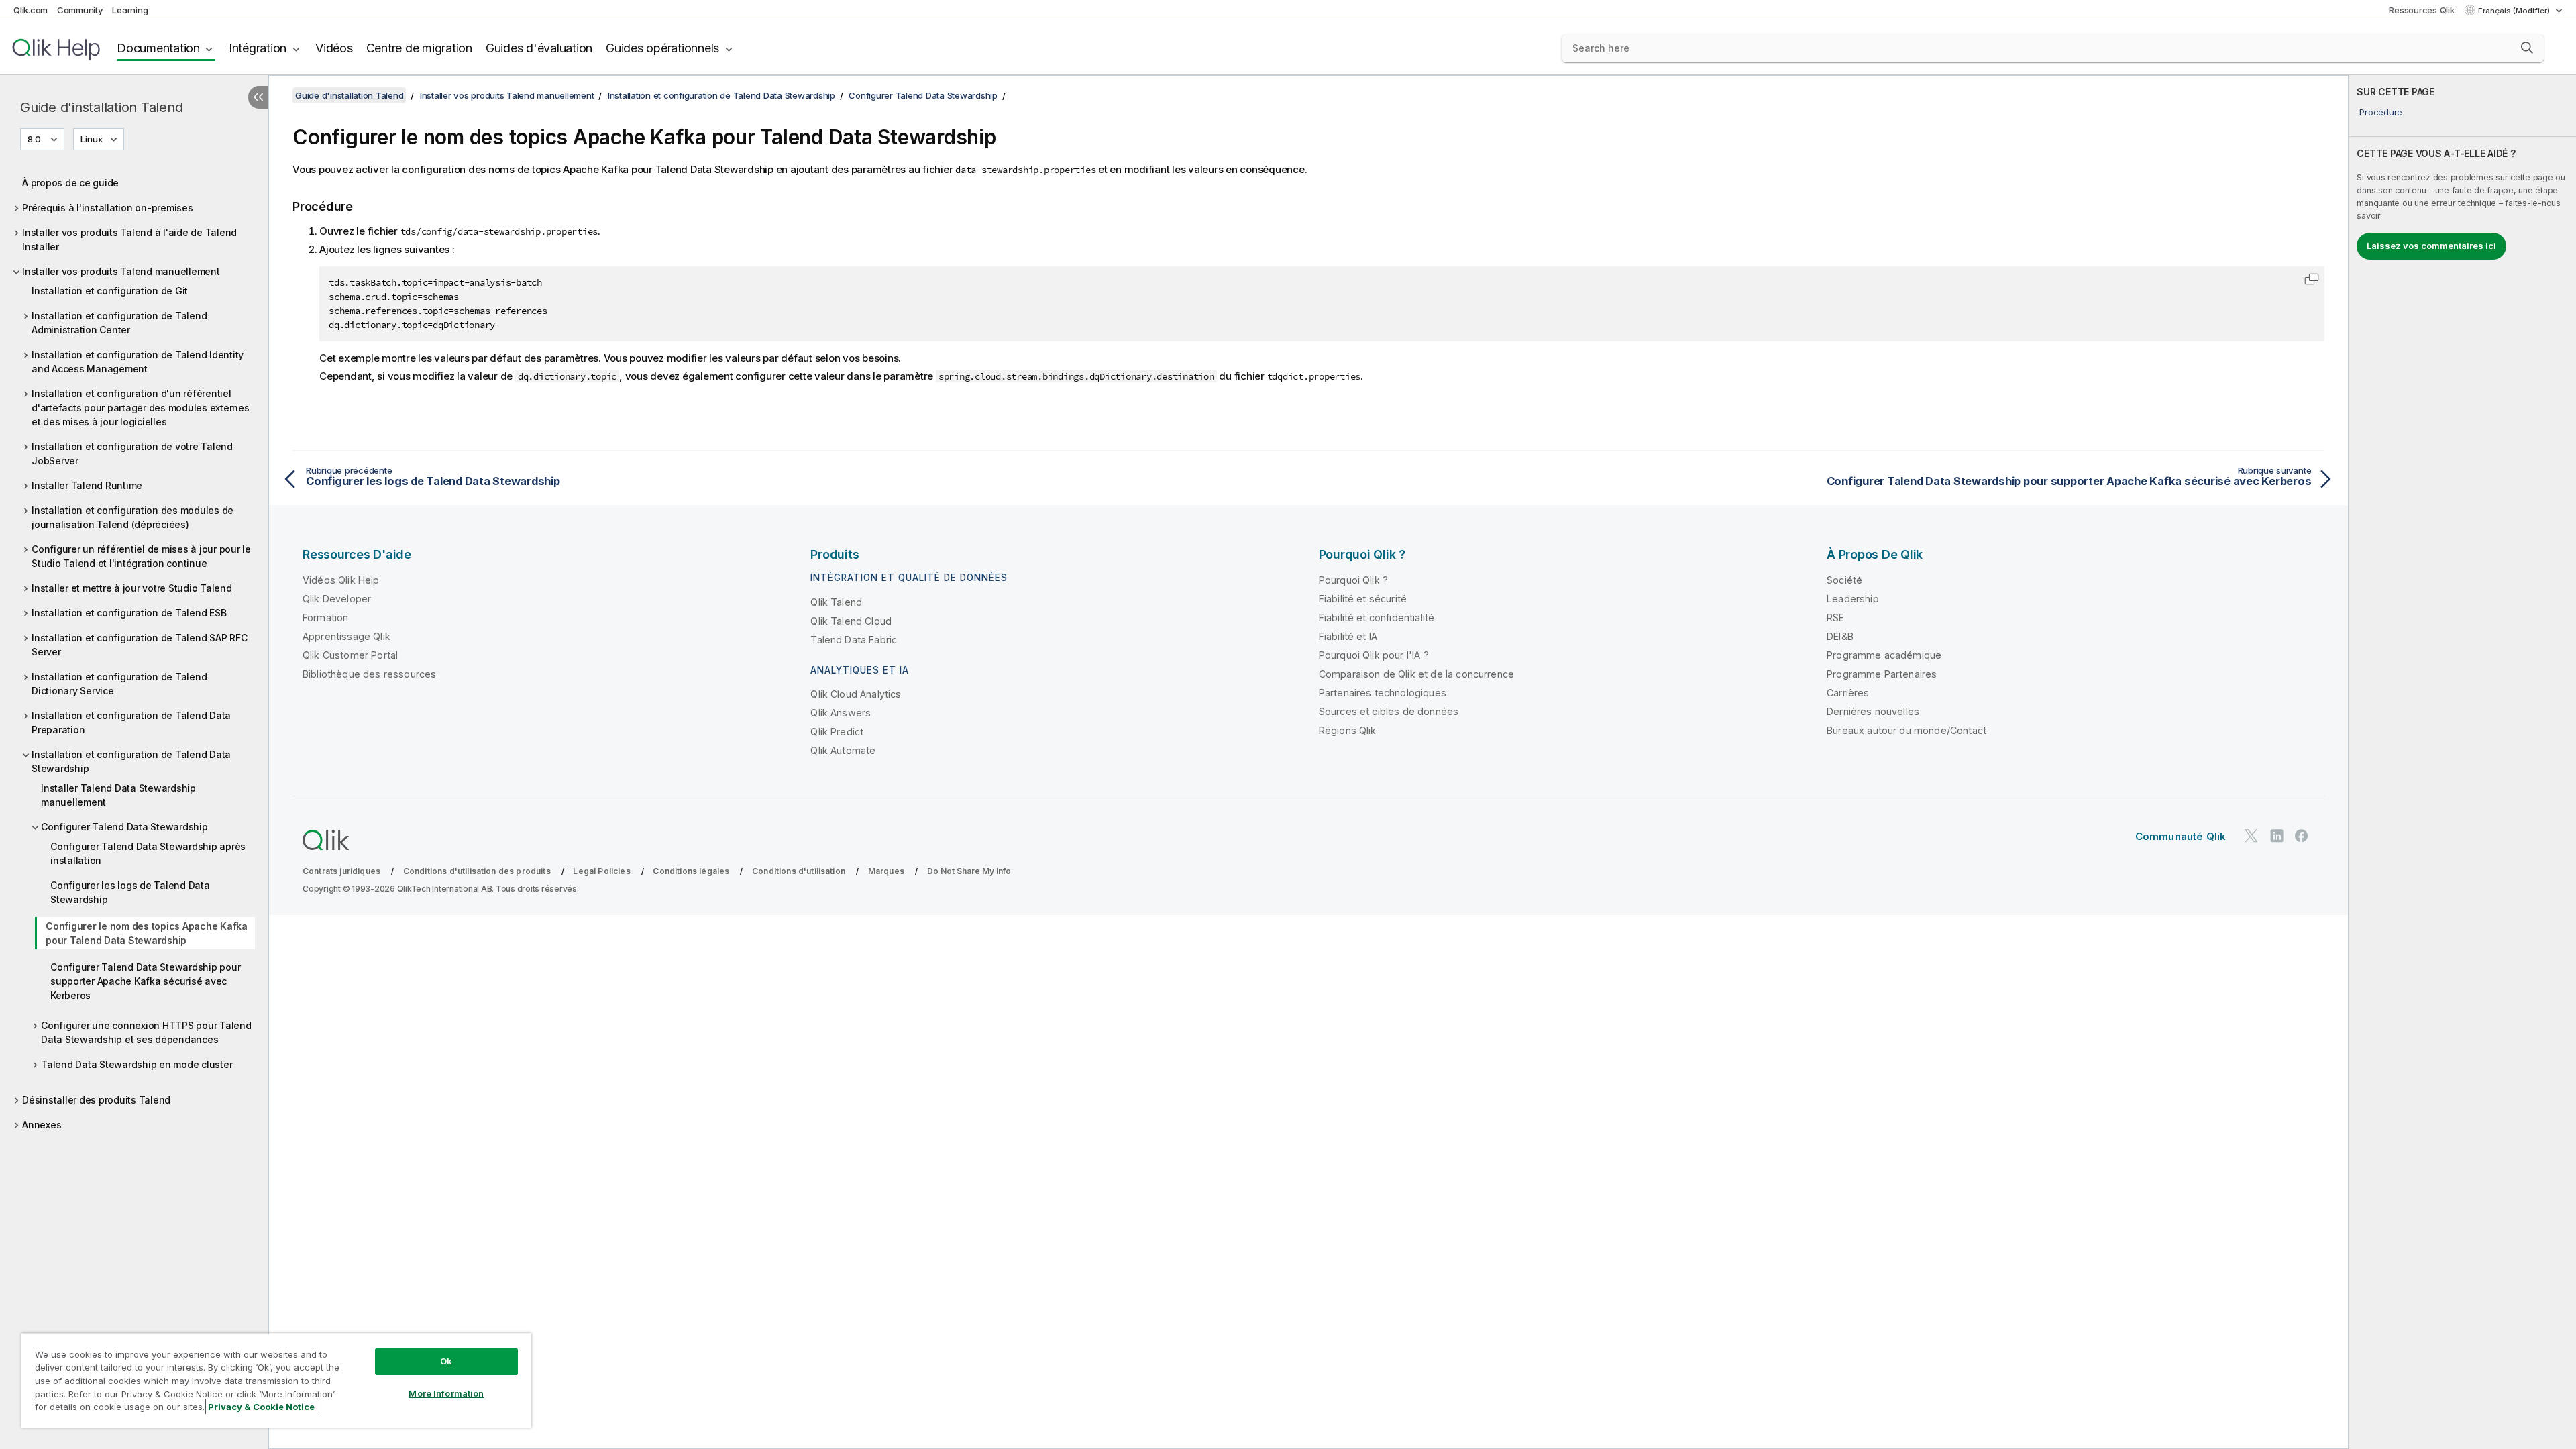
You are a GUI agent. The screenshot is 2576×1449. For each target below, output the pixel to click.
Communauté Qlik (2181, 836)
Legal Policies (601, 871)
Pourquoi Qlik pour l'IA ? (1374, 655)
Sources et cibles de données (1389, 711)
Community (80, 10)
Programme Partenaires (1882, 674)
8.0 (34, 139)
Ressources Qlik (2421, 10)
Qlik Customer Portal (350, 655)
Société (1844, 580)
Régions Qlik (1348, 730)
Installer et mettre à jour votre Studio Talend (132, 588)
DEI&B (1840, 636)
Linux (92, 139)
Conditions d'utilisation (799, 871)
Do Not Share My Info (969, 871)
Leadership (1853, 599)
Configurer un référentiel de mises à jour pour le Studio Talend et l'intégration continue (141, 556)
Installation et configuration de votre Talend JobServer (132, 453)
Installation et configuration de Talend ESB (129, 613)
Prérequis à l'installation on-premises (108, 208)
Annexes (42, 1125)
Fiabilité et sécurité (1363, 599)
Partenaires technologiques (1383, 693)
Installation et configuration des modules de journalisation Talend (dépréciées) (132, 517)
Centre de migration (419, 48)
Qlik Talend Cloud (851, 621)
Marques (886, 871)
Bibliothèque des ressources (369, 674)
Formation (325, 618)
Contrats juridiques (341, 871)
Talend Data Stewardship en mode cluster (137, 1064)
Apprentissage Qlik (346, 636)
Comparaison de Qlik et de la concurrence (1416, 674)
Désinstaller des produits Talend (96, 1100)
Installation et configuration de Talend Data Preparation (131, 722)
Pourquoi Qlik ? (1353, 580)
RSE (1835, 618)
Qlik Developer (337, 599)
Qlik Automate (843, 750)
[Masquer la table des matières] (258, 97)
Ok (446, 1361)
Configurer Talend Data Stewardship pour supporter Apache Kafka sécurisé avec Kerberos (145, 981)
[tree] (134, 650)
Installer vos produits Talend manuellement (121, 271)
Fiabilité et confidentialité (1377, 618)
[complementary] (2462, 762)
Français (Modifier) (2515, 11)
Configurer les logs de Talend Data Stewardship (130, 892)
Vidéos (334, 48)
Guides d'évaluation (539, 48)
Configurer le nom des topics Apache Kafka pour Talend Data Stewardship (147, 933)
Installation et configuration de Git (110, 291)
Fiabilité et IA (1348, 636)
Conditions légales (691, 871)
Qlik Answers (841, 713)
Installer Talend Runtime (87, 485)
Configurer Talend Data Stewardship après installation (148, 853)
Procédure (2381, 112)
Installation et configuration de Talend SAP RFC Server (139, 645)
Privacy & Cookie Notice (261, 1407)
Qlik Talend (836, 602)
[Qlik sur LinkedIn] (2277, 836)
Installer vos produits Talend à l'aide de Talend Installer (129, 239)
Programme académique (1884, 655)
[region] (276, 1380)
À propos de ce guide (70, 183)
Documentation (158, 48)
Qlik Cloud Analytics (856, 694)
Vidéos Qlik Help (341, 580)
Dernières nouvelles (1873, 711)
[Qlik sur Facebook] (2302, 836)
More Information (446, 1393)
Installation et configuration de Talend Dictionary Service (119, 684)
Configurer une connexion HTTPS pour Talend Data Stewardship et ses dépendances (146, 1032)
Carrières (1848, 693)
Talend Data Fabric (854, 640)
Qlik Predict (837, 732)
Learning (130, 10)
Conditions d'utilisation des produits (477, 871)
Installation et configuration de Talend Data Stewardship (131, 761)
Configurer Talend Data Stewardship (124, 827)
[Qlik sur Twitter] (2251, 836)
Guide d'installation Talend (101, 107)
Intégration (258, 48)
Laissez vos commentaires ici (2431, 246)
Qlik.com (31, 10)
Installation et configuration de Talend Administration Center (119, 323)
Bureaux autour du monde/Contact (1907, 730)
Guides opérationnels (662, 48)
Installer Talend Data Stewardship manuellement (118, 795)
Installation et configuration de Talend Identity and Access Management (138, 362)
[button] (2527, 48)
